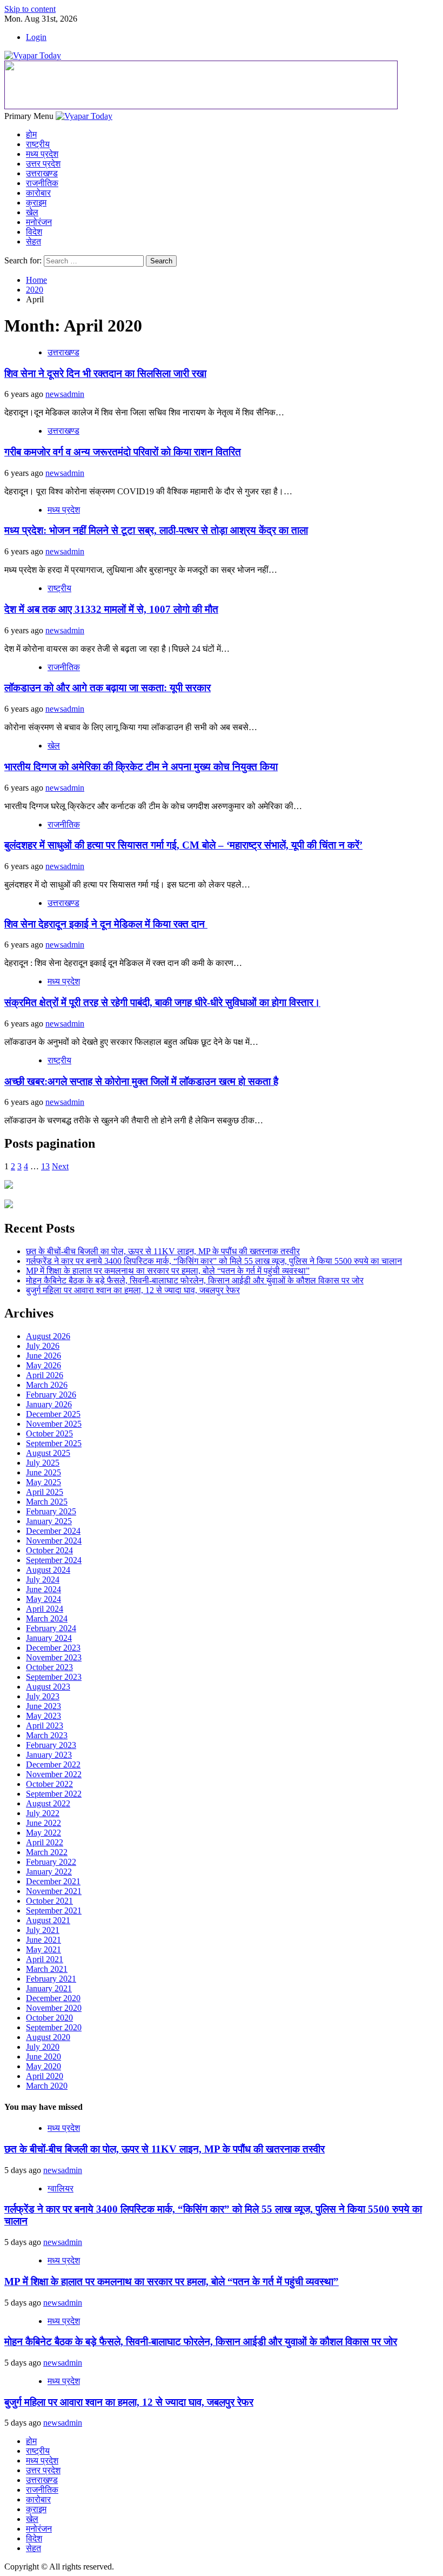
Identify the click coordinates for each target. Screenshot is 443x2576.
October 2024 (49, 1550)
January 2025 (49, 1521)
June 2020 (43, 2057)
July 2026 (43, 1346)
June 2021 (43, 1940)
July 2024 (43, 1580)
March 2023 (47, 1735)
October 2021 (49, 1901)
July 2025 (43, 1463)
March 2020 (47, 2086)
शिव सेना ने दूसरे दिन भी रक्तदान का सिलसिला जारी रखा (105, 373)
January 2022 (49, 1872)
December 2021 (53, 1881)
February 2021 (51, 1979)
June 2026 (43, 1356)
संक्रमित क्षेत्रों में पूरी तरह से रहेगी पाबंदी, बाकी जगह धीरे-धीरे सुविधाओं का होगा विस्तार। (162, 1002)
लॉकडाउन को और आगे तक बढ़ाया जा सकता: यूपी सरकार (108, 688)
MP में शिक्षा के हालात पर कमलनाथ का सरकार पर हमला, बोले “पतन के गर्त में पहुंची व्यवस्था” (168, 1271)
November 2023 (54, 1657)
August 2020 (48, 2037)
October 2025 (49, 1433)
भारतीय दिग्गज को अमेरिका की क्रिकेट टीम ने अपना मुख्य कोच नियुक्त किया (141, 767)
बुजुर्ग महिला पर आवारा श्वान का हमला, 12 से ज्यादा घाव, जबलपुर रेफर (133, 1290)
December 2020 (53, 1998)
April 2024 (45, 1609)
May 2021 (43, 1949)
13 (45, 1166)
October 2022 (49, 1784)
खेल (32, 212)
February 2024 (51, 1628)
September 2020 (54, 2027)
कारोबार (38, 193)
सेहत (33, 241)
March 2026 (47, 1385)
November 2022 (54, 1774)
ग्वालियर (61, 2188)
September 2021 (54, 1911)
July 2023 (43, 1696)
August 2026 (48, 1336)
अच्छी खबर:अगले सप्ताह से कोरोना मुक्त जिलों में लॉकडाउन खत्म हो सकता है (141, 1081)
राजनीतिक (42, 183)
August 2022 (48, 1803)
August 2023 (48, 1687)
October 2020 (49, 2018)
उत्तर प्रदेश (43, 164)
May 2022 (43, 1833)
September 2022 (54, 1794)
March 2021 (47, 1969)
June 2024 (43, 1589)
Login (36, 37)
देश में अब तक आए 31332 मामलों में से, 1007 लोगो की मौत (111, 609)
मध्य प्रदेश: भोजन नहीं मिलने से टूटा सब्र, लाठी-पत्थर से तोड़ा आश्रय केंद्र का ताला (156, 530)
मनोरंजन (39, 222)
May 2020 (43, 2066)
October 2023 (49, 1667)
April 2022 (45, 1842)
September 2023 (54, 1677)
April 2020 (45, 2076)
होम (31, 134)
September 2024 (54, 1560)
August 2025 (48, 1453)
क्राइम (36, 203)
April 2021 (45, 1959)
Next (60, 1166)
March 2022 (47, 1852)
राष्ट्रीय (38, 144)
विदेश (34, 232)
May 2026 (43, 1365)
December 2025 (53, 1414)
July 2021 (43, 1930)
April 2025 (45, 1492)
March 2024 (47, 1618)
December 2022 (53, 1764)
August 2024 (48, 1570)
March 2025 (47, 1502)
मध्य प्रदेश (42, 154)
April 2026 (45, 1375)
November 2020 (54, 2008)
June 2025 (43, 1472)
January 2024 (49, 1638)
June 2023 (43, 1706)
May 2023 (43, 1716)
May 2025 (43, 1482)
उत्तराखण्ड (42, 173)
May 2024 (43, 1599)
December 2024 (53, 1531)
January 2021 (49, 1988)
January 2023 (49, 1755)
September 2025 (54, 1443)
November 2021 (54, 1891)
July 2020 (43, 2047)
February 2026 (51, 1395)
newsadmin (65, 394)
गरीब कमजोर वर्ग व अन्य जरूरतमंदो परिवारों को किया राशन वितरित (123, 452)
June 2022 (43, 1823)
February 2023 (51, 1745)
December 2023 (53, 1648)
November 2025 (54, 1424)
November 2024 (54, 1541)
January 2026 (49, 1404)
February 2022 (51, 1862)
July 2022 (43, 1813)
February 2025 (51, 1511)
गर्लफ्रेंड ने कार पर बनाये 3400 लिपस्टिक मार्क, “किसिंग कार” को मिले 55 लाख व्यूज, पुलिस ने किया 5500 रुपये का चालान (214, 1261)
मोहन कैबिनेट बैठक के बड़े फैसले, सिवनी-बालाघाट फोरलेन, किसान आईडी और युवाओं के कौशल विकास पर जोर (195, 1280)
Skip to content (30, 9)
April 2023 (45, 1726)
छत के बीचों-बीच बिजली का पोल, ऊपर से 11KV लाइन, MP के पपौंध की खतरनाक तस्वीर (163, 1251)
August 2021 (48, 1920)
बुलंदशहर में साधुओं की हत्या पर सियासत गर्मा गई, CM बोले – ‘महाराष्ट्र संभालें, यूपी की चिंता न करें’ (183, 845)
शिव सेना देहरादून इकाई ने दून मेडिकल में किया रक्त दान (106, 924)
